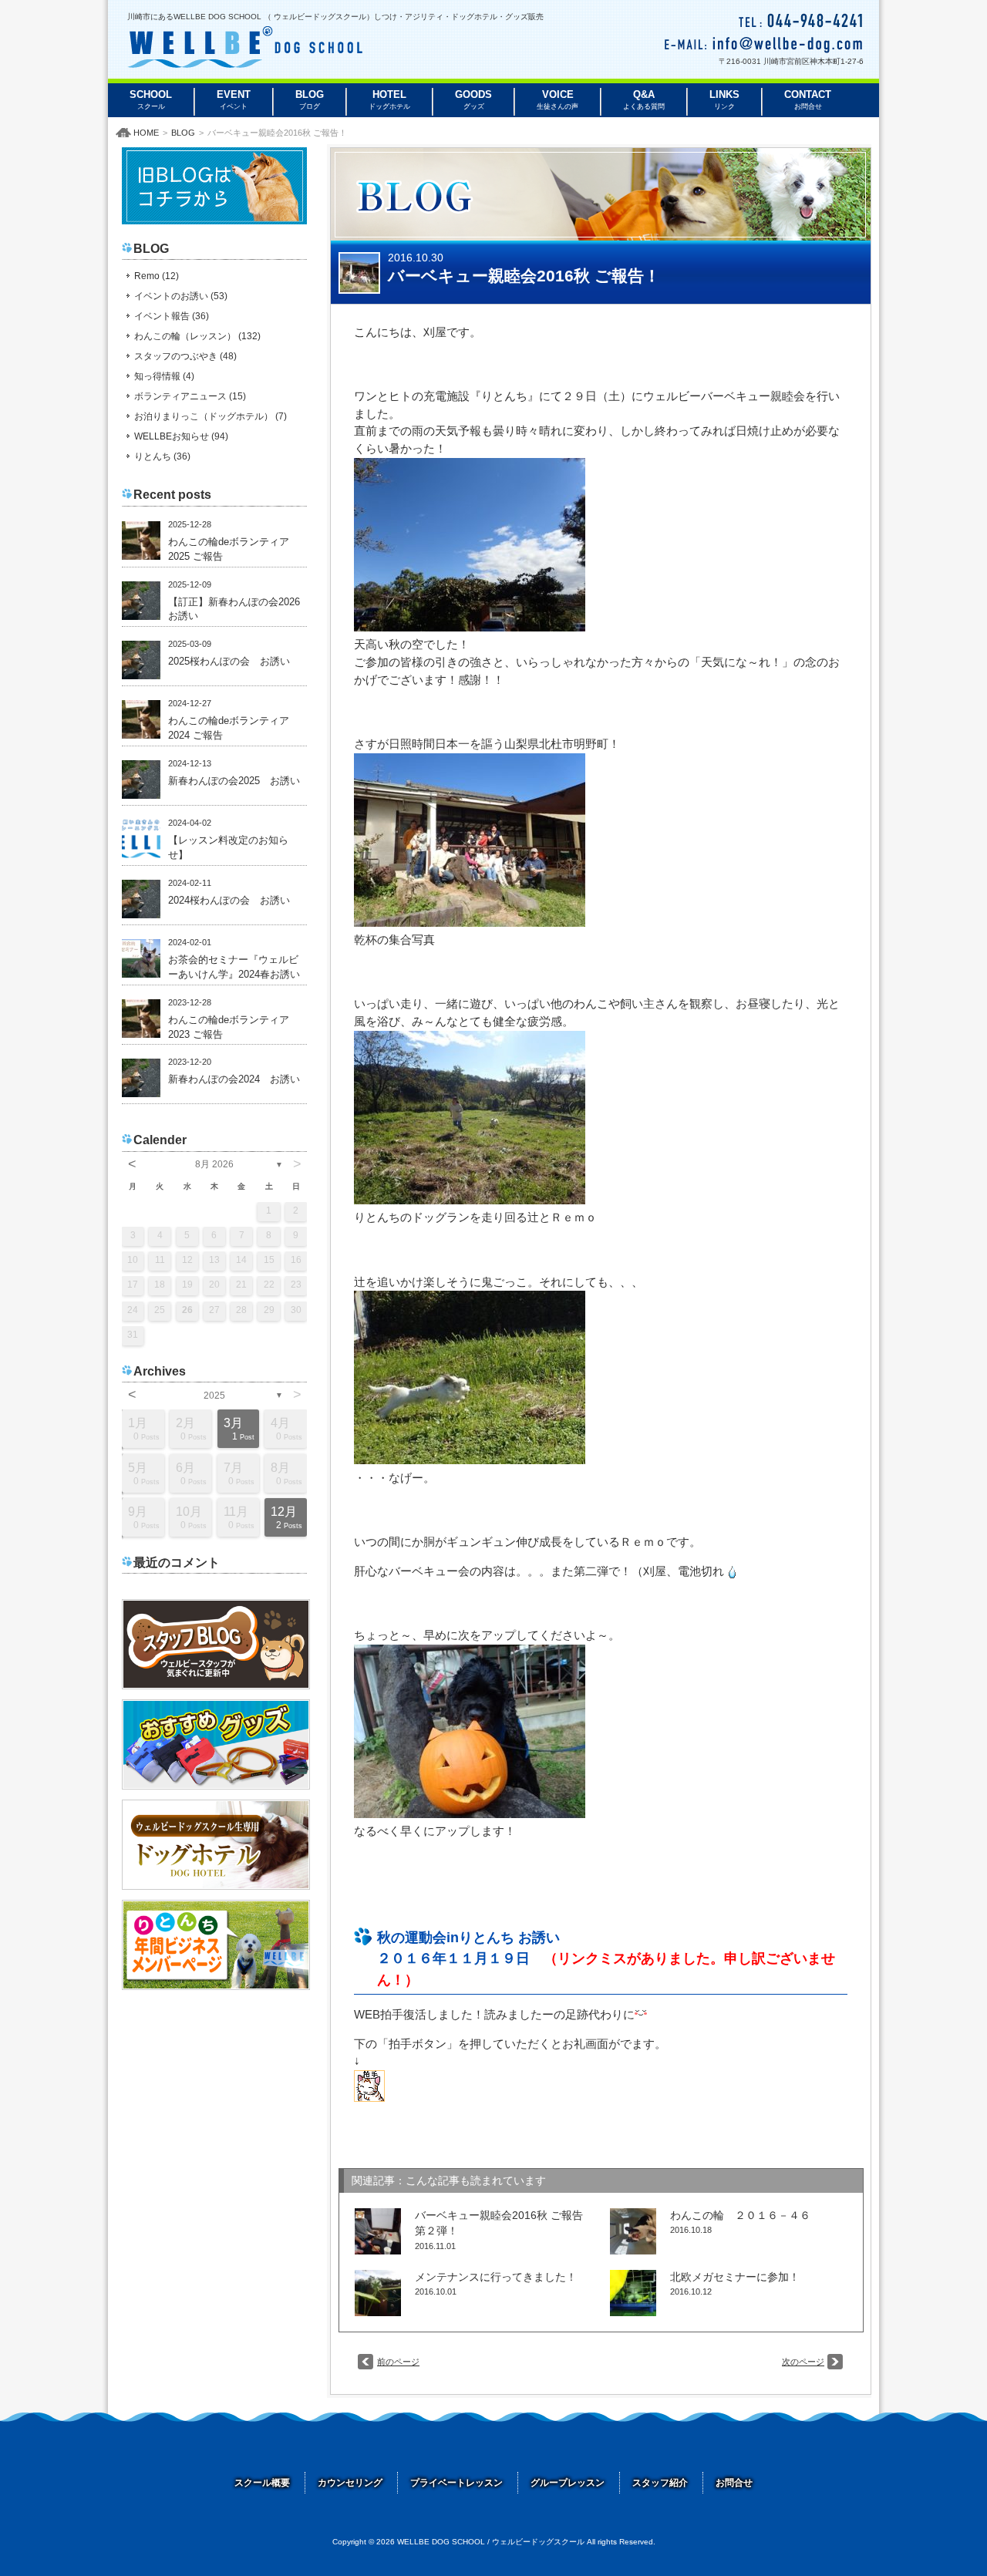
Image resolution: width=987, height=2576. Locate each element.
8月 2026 (214, 1164)
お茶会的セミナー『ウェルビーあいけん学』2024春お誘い (234, 967)
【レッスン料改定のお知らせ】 (228, 848)
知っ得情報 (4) (164, 376)
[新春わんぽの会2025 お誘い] (141, 780)
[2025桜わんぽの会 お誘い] (141, 660)
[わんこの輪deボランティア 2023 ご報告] (141, 1019)
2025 (214, 1396)
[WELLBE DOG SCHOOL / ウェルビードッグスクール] (245, 63)
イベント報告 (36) (172, 316)
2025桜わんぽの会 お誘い (229, 662)
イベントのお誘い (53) (181, 296)
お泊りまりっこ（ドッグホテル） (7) (211, 416)
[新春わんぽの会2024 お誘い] (141, 1078)
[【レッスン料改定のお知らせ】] (141, 839)
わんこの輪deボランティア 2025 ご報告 (234, 549)
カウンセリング (350, 2483)
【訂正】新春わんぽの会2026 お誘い (237, 609)
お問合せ (734, 2483)
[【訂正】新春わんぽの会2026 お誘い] (141, 601)
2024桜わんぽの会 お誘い (229, 901)
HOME (146, 133)
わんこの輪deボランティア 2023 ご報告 (234, 1027)
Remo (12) (157, 276)
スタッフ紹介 (660, 2483)
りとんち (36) (162, 456)
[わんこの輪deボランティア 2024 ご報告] (141, 719)
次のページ (803, 2362)
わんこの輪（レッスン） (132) (197, 336)
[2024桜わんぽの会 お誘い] (141, 899)
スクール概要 (262, 2483)
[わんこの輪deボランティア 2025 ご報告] (141, 540)
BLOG (183, 133)
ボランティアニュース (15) (190, 396)
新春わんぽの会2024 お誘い (234, 1079)
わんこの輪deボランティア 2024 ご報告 (234, 728)
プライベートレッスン (456, 2483)
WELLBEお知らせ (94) (181, 436)
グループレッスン (568, 2483)
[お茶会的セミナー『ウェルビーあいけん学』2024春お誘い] (141, 958)
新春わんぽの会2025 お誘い (234, 781)
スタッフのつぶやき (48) (185, 356)
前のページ (398, 2362)
